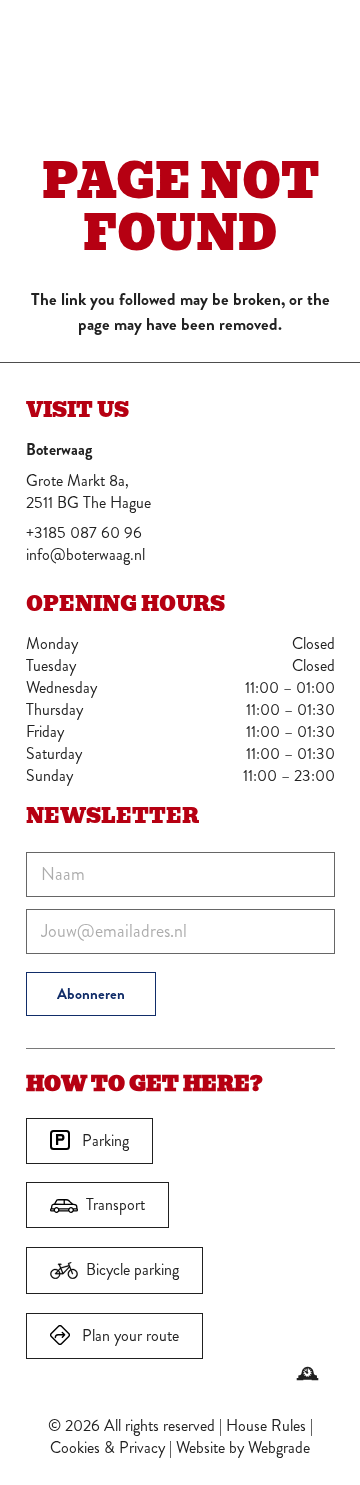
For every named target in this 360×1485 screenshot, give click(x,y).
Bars (260, 39)
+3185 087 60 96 (84, 532)
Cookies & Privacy (107, 1447)
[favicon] (64, 40)
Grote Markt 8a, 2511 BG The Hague (88, 491)
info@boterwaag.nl (85, 554)
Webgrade (279, 1447)
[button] (320, 40)
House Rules (266, 1425)
